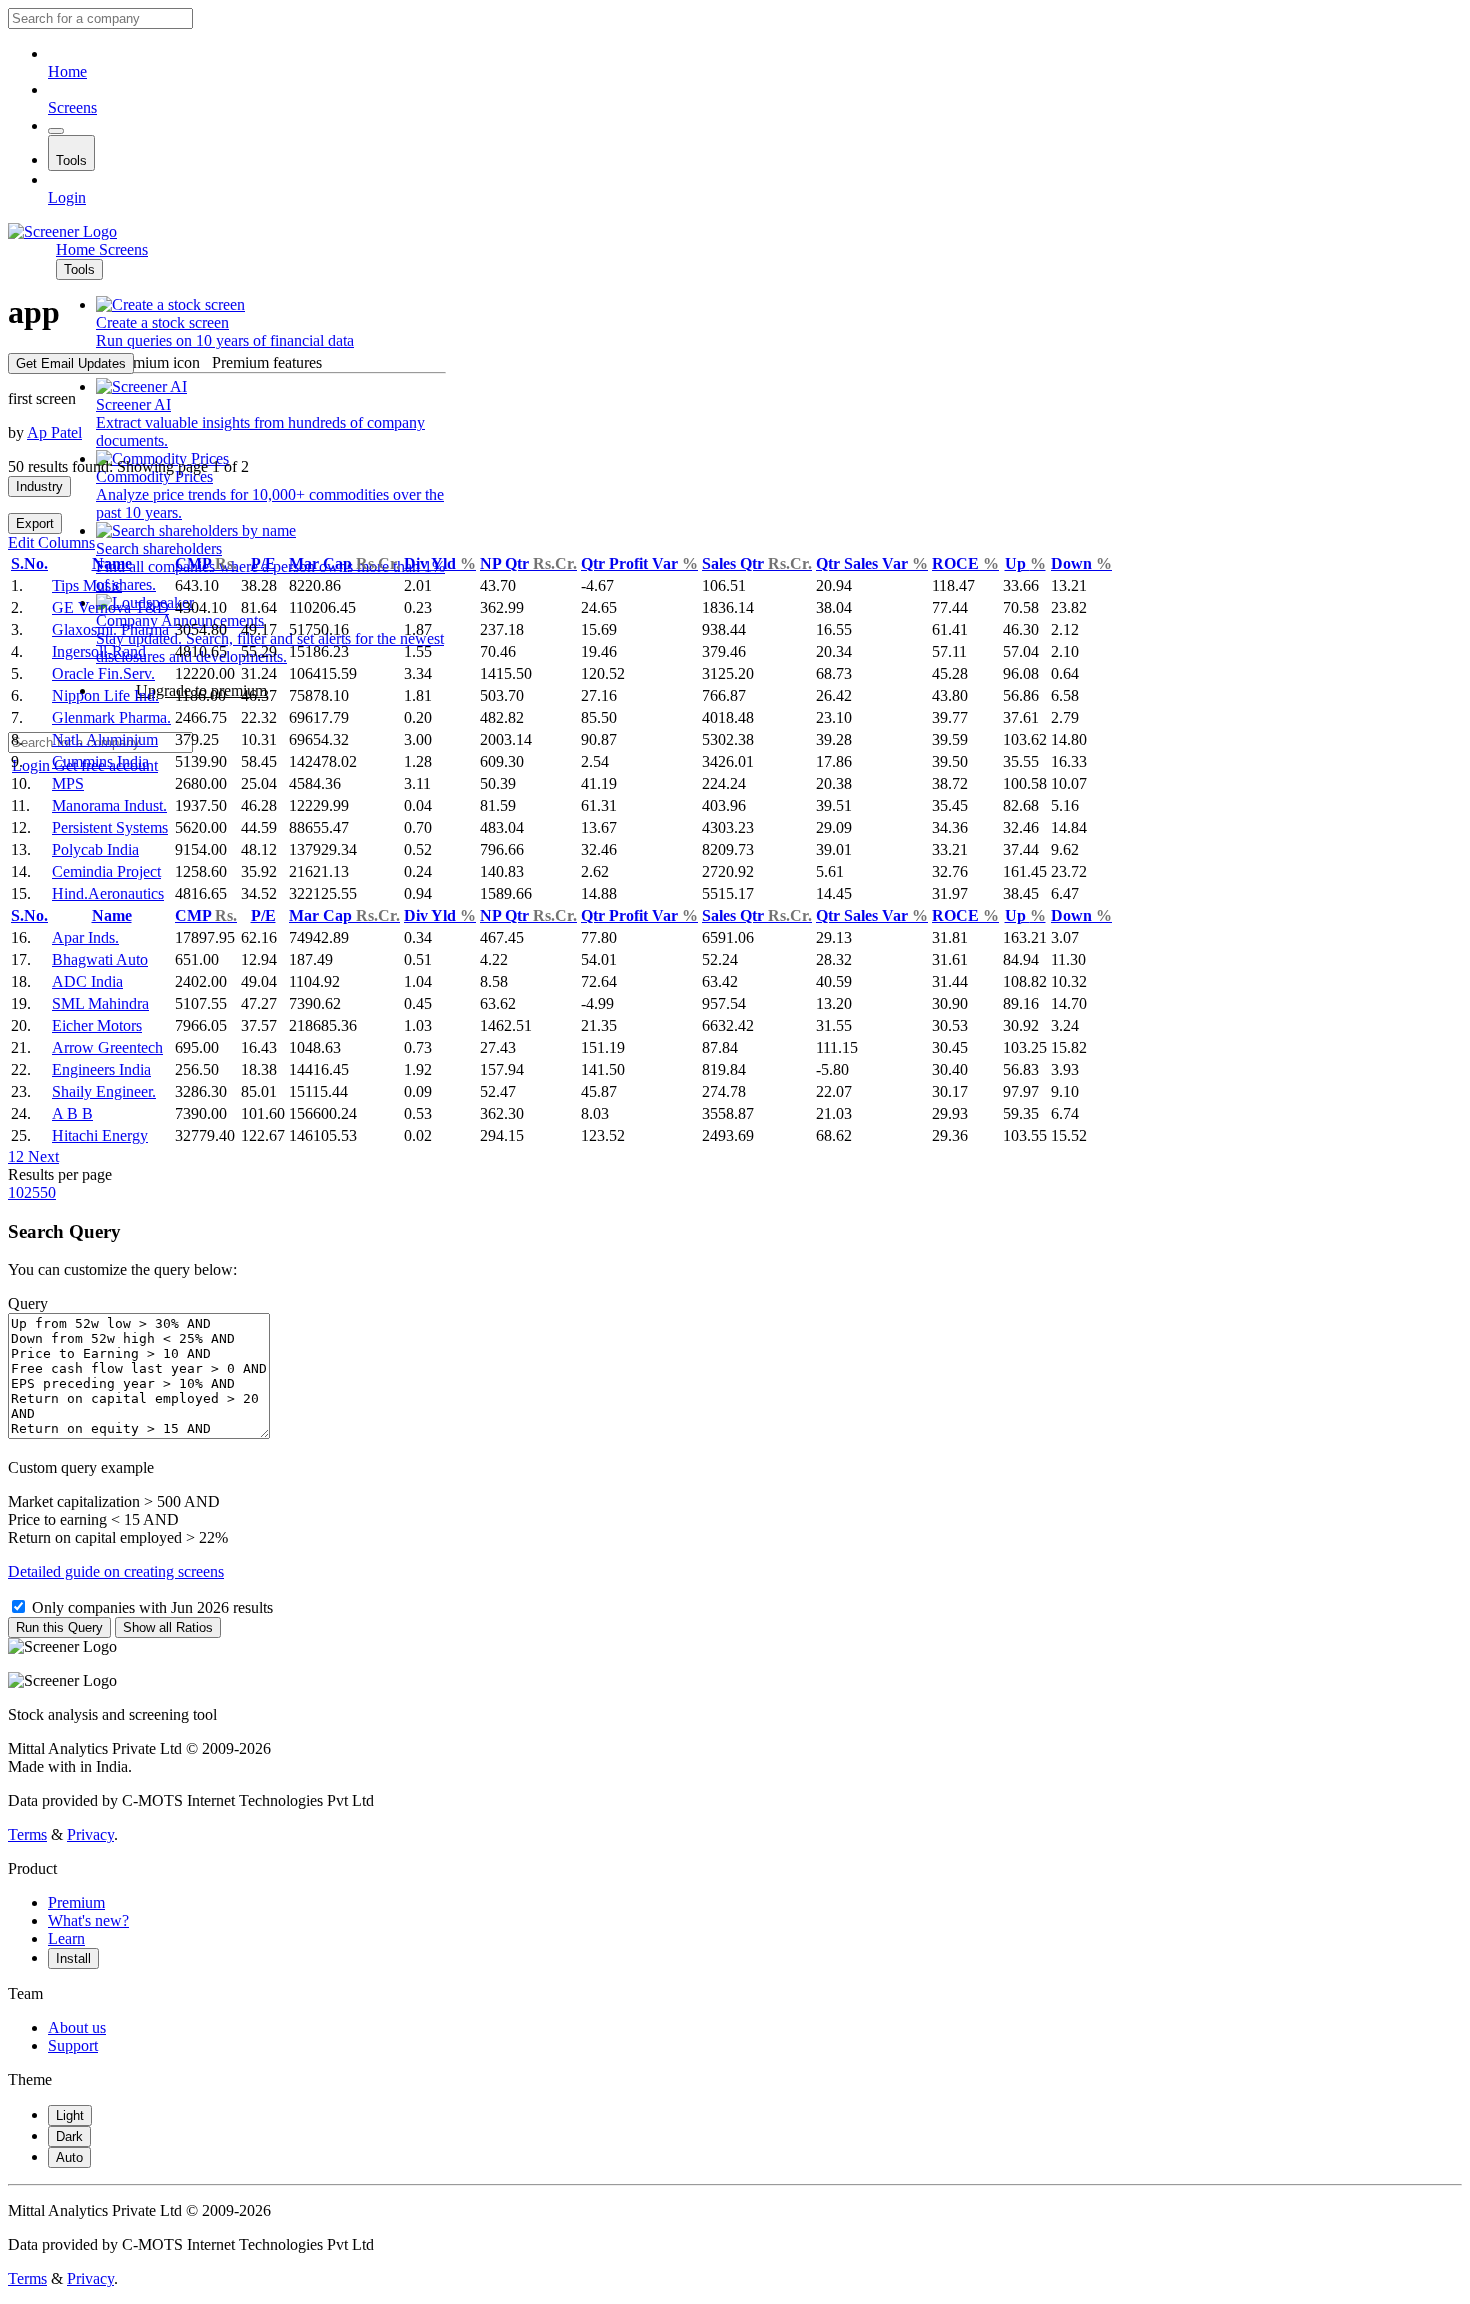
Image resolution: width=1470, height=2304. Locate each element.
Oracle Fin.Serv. (103, 673)
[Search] (56, 131)
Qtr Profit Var (639, 563)
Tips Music (87, 585)
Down (1081, 563)
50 (48, 1192)
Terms (27, 1834)
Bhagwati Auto (100, 959)
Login (67, 197)
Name (112, 563)
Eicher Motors (97, 1025)
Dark (69, 2136)
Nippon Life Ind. (105, 695)
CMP (206, 563)
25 (32, 1192)
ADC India (87, 981)
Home (67, 71)
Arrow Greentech (107, 1047)
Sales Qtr (757, 563)
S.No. (29, 563)
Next (41, 1156)
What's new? (88, 1920)
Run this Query (59, 1627)
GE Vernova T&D (110, 607)
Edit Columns (51, 542)
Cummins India (100, 761)
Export (35, 523)
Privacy (90, 1834)
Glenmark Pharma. (111, 717)
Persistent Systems (110, 827)
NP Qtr (528, 563)
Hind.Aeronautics (108, 893)
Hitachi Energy (100, 1135)
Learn (66, 1938)
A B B (72, 1113)
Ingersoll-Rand (99, 651)
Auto (69, 2157)
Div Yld (440, 563)
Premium (76, 1902)
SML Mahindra (100, 1003)
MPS (68, 783)
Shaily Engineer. (104, 1091)
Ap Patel (54, 432)
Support (73, 2045)
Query (28, 1303)
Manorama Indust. (109, 805)
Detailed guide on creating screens (116, 1571)
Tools (71, 160)
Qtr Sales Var (872, 563)
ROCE (965, 563)
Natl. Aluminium (105, 739)
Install (73, 1958)
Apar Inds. (85, 937)
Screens (72, 107)
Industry (39, 486)
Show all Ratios (168, 1627)
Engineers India (101, 1069)
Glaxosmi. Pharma (110, 629)
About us (77, 2027)
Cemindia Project (106, 871)
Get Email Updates (71, 363)
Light (70, 2115)
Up (1025, 563)
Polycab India (95, 849)
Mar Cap (344, 563)
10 (16, 1192)
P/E (263, 563)
